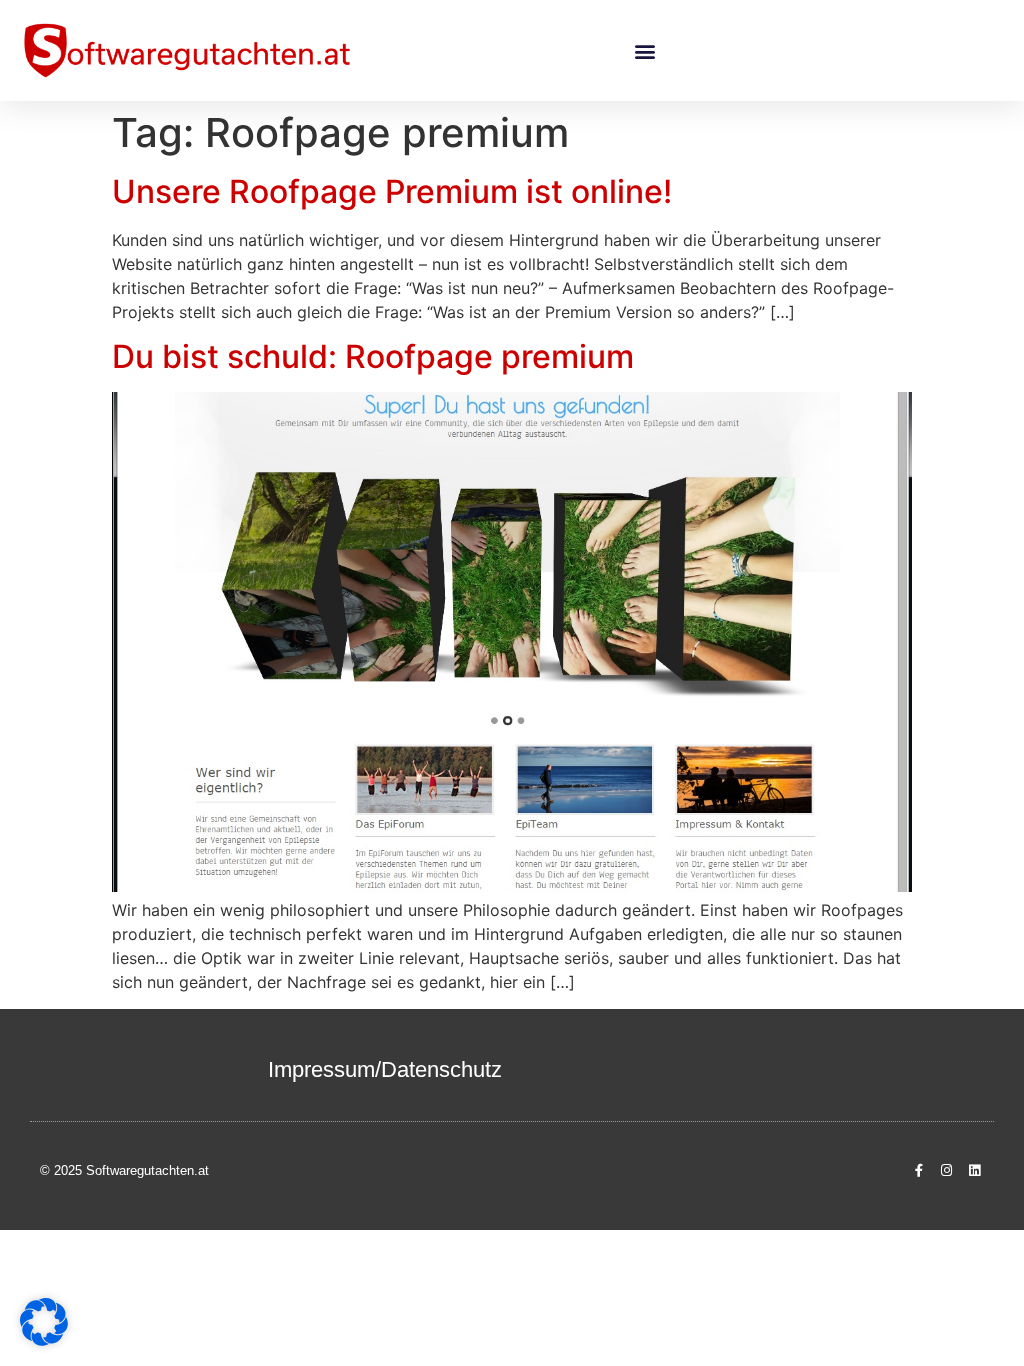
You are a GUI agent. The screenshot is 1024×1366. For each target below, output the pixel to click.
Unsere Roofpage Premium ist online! (392, 191)
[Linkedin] (975, 1171)
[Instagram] (947, 1171)
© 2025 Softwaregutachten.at (124, 1170)
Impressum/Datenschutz (385, 1069)
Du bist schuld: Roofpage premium (373, 356)
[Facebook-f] (918, 1171)
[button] (644, 50)
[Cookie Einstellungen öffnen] (44, 1340)
